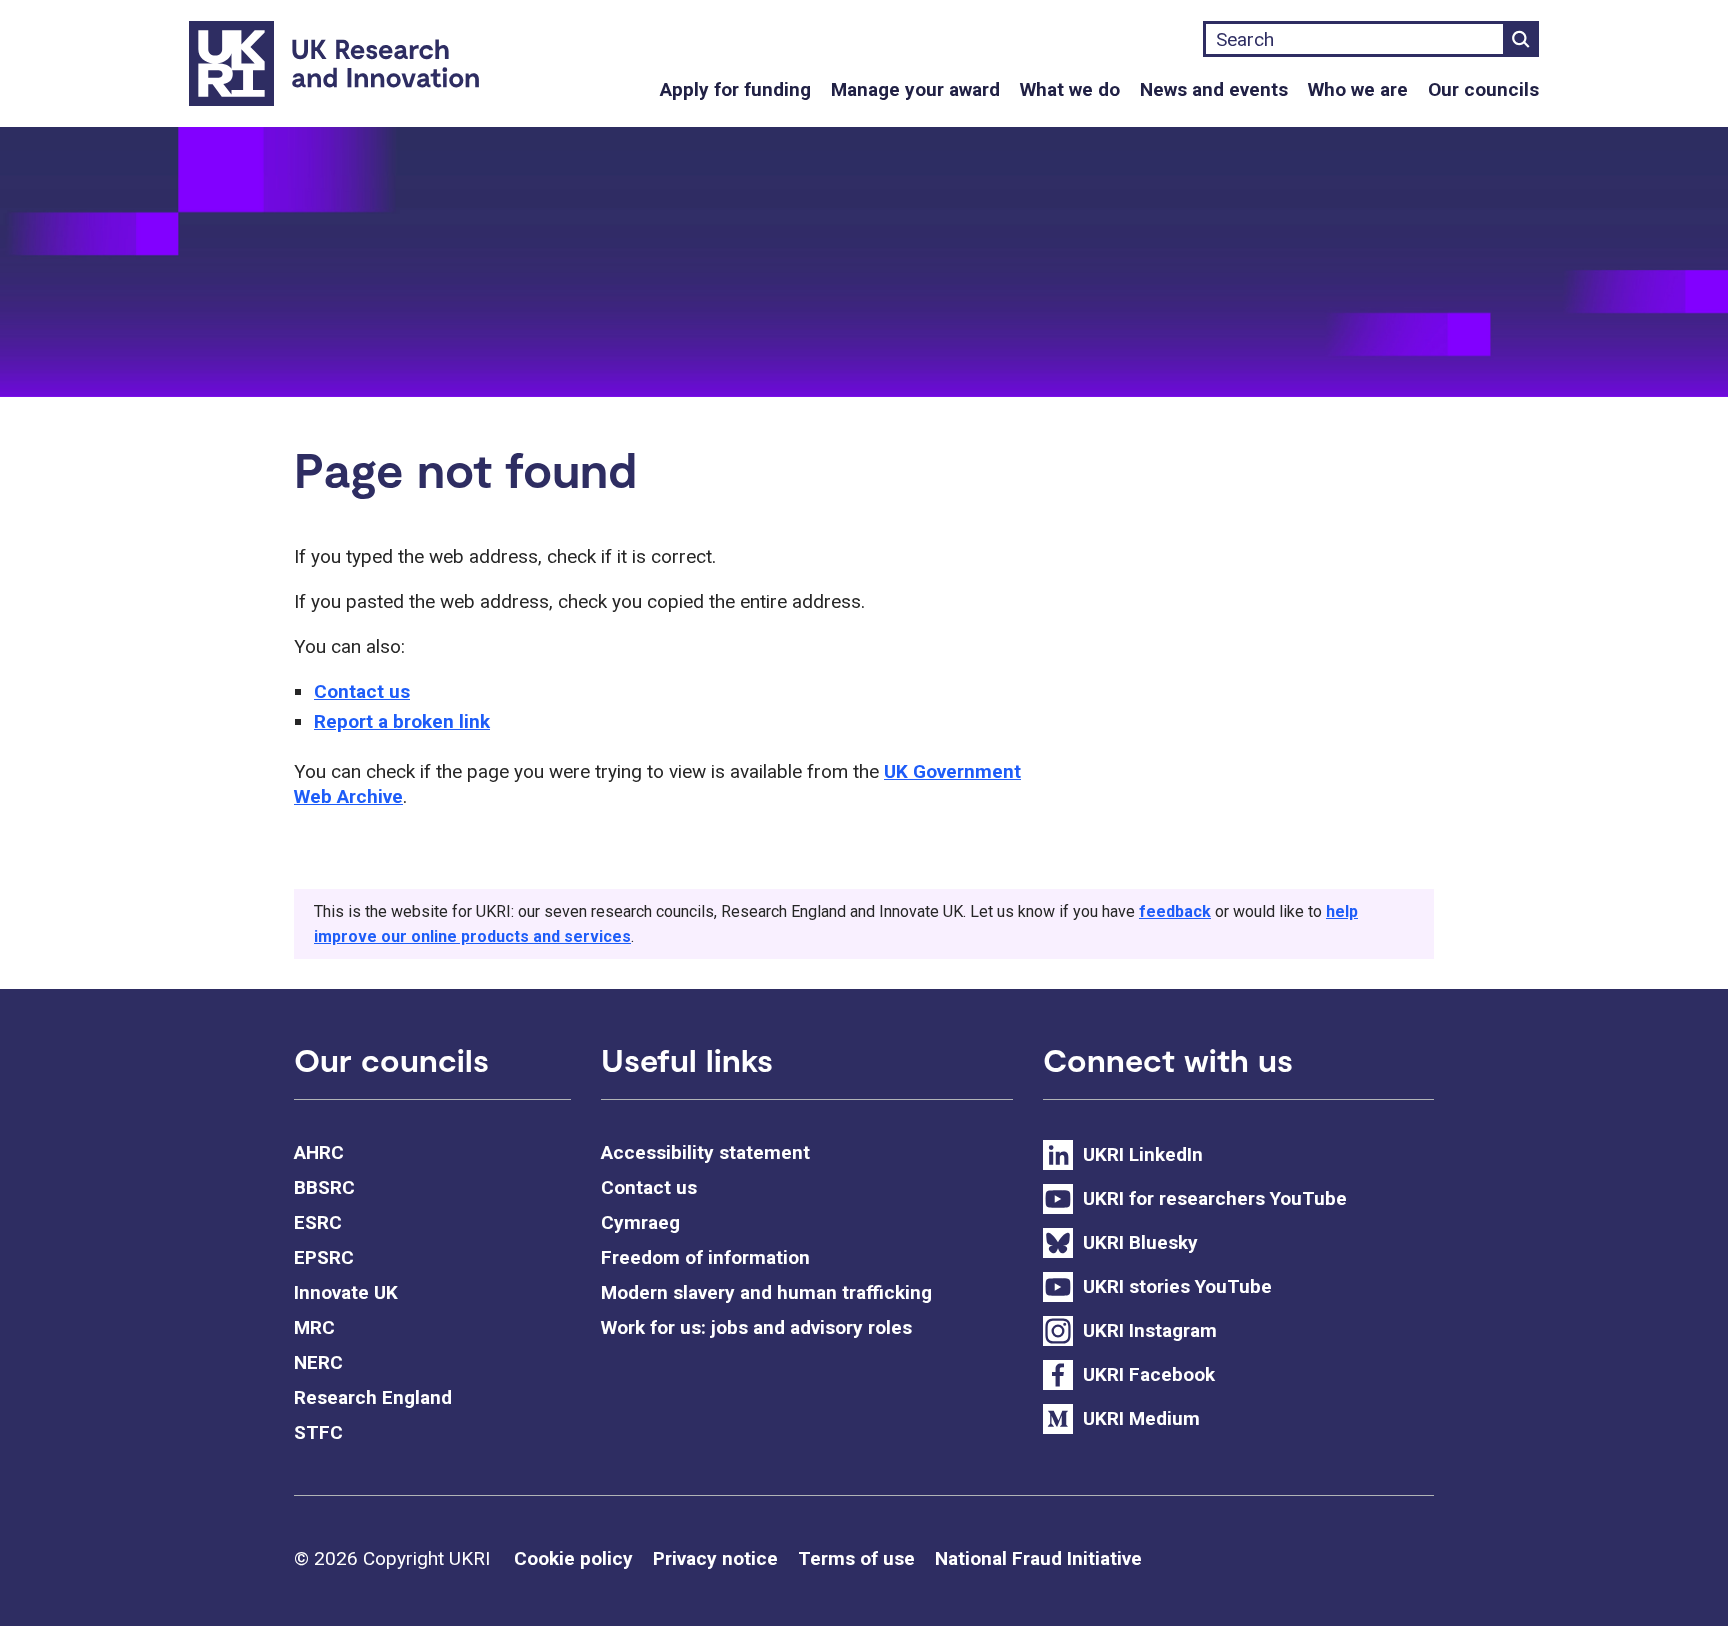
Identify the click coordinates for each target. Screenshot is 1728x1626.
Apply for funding (735, 89)
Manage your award (915, 89)
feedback (1175, 911)
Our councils (1483, 89)
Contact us (362, 691)
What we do (1070, 89)
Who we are (1358, 89)
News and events (1214, 89)
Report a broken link (402, 721)
